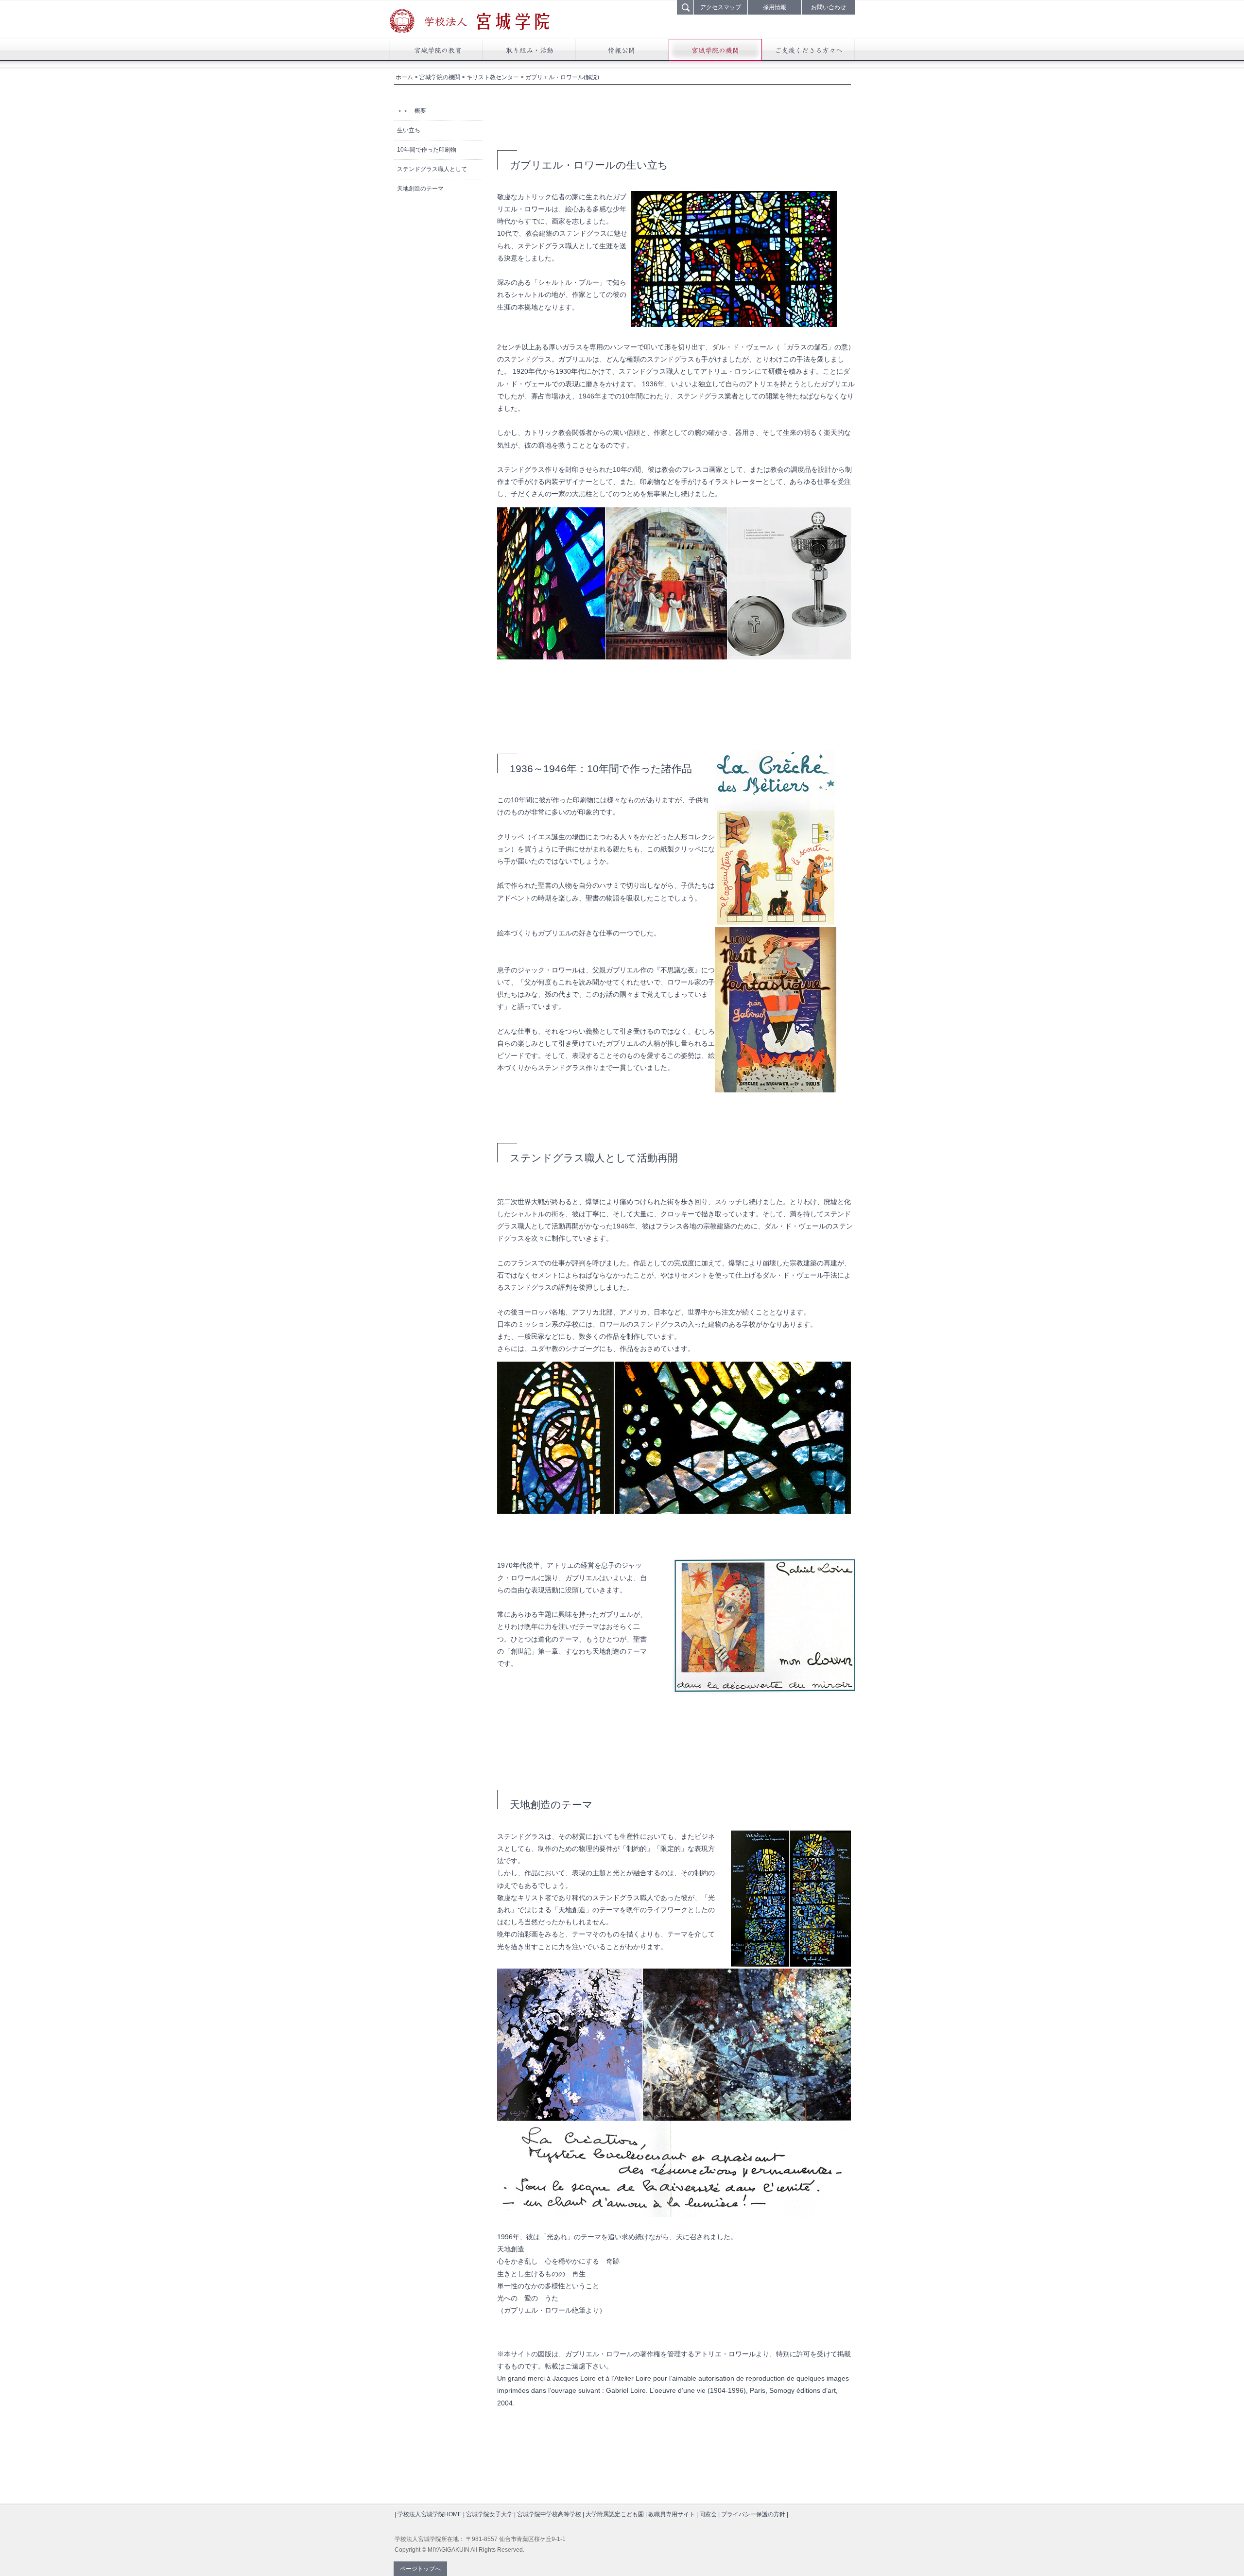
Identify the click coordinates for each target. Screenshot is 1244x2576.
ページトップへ (420, 2569)
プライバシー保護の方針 (753, 2514)
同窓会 (708, 2514)
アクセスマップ (721, 7)
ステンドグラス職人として (432, 169)
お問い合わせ (829, 7)
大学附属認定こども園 (615, 2514)
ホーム (404, 77)
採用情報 (775, 7)
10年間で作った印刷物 (427, 150)
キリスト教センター (493, 77)
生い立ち (409, 130)
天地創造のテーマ (420, 189)
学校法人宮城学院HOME (430, 2514)
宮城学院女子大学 (489, 2514)
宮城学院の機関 (440, 77)
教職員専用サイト (672, 2514)
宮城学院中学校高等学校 (549, 2514)
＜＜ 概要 (412, 111)
